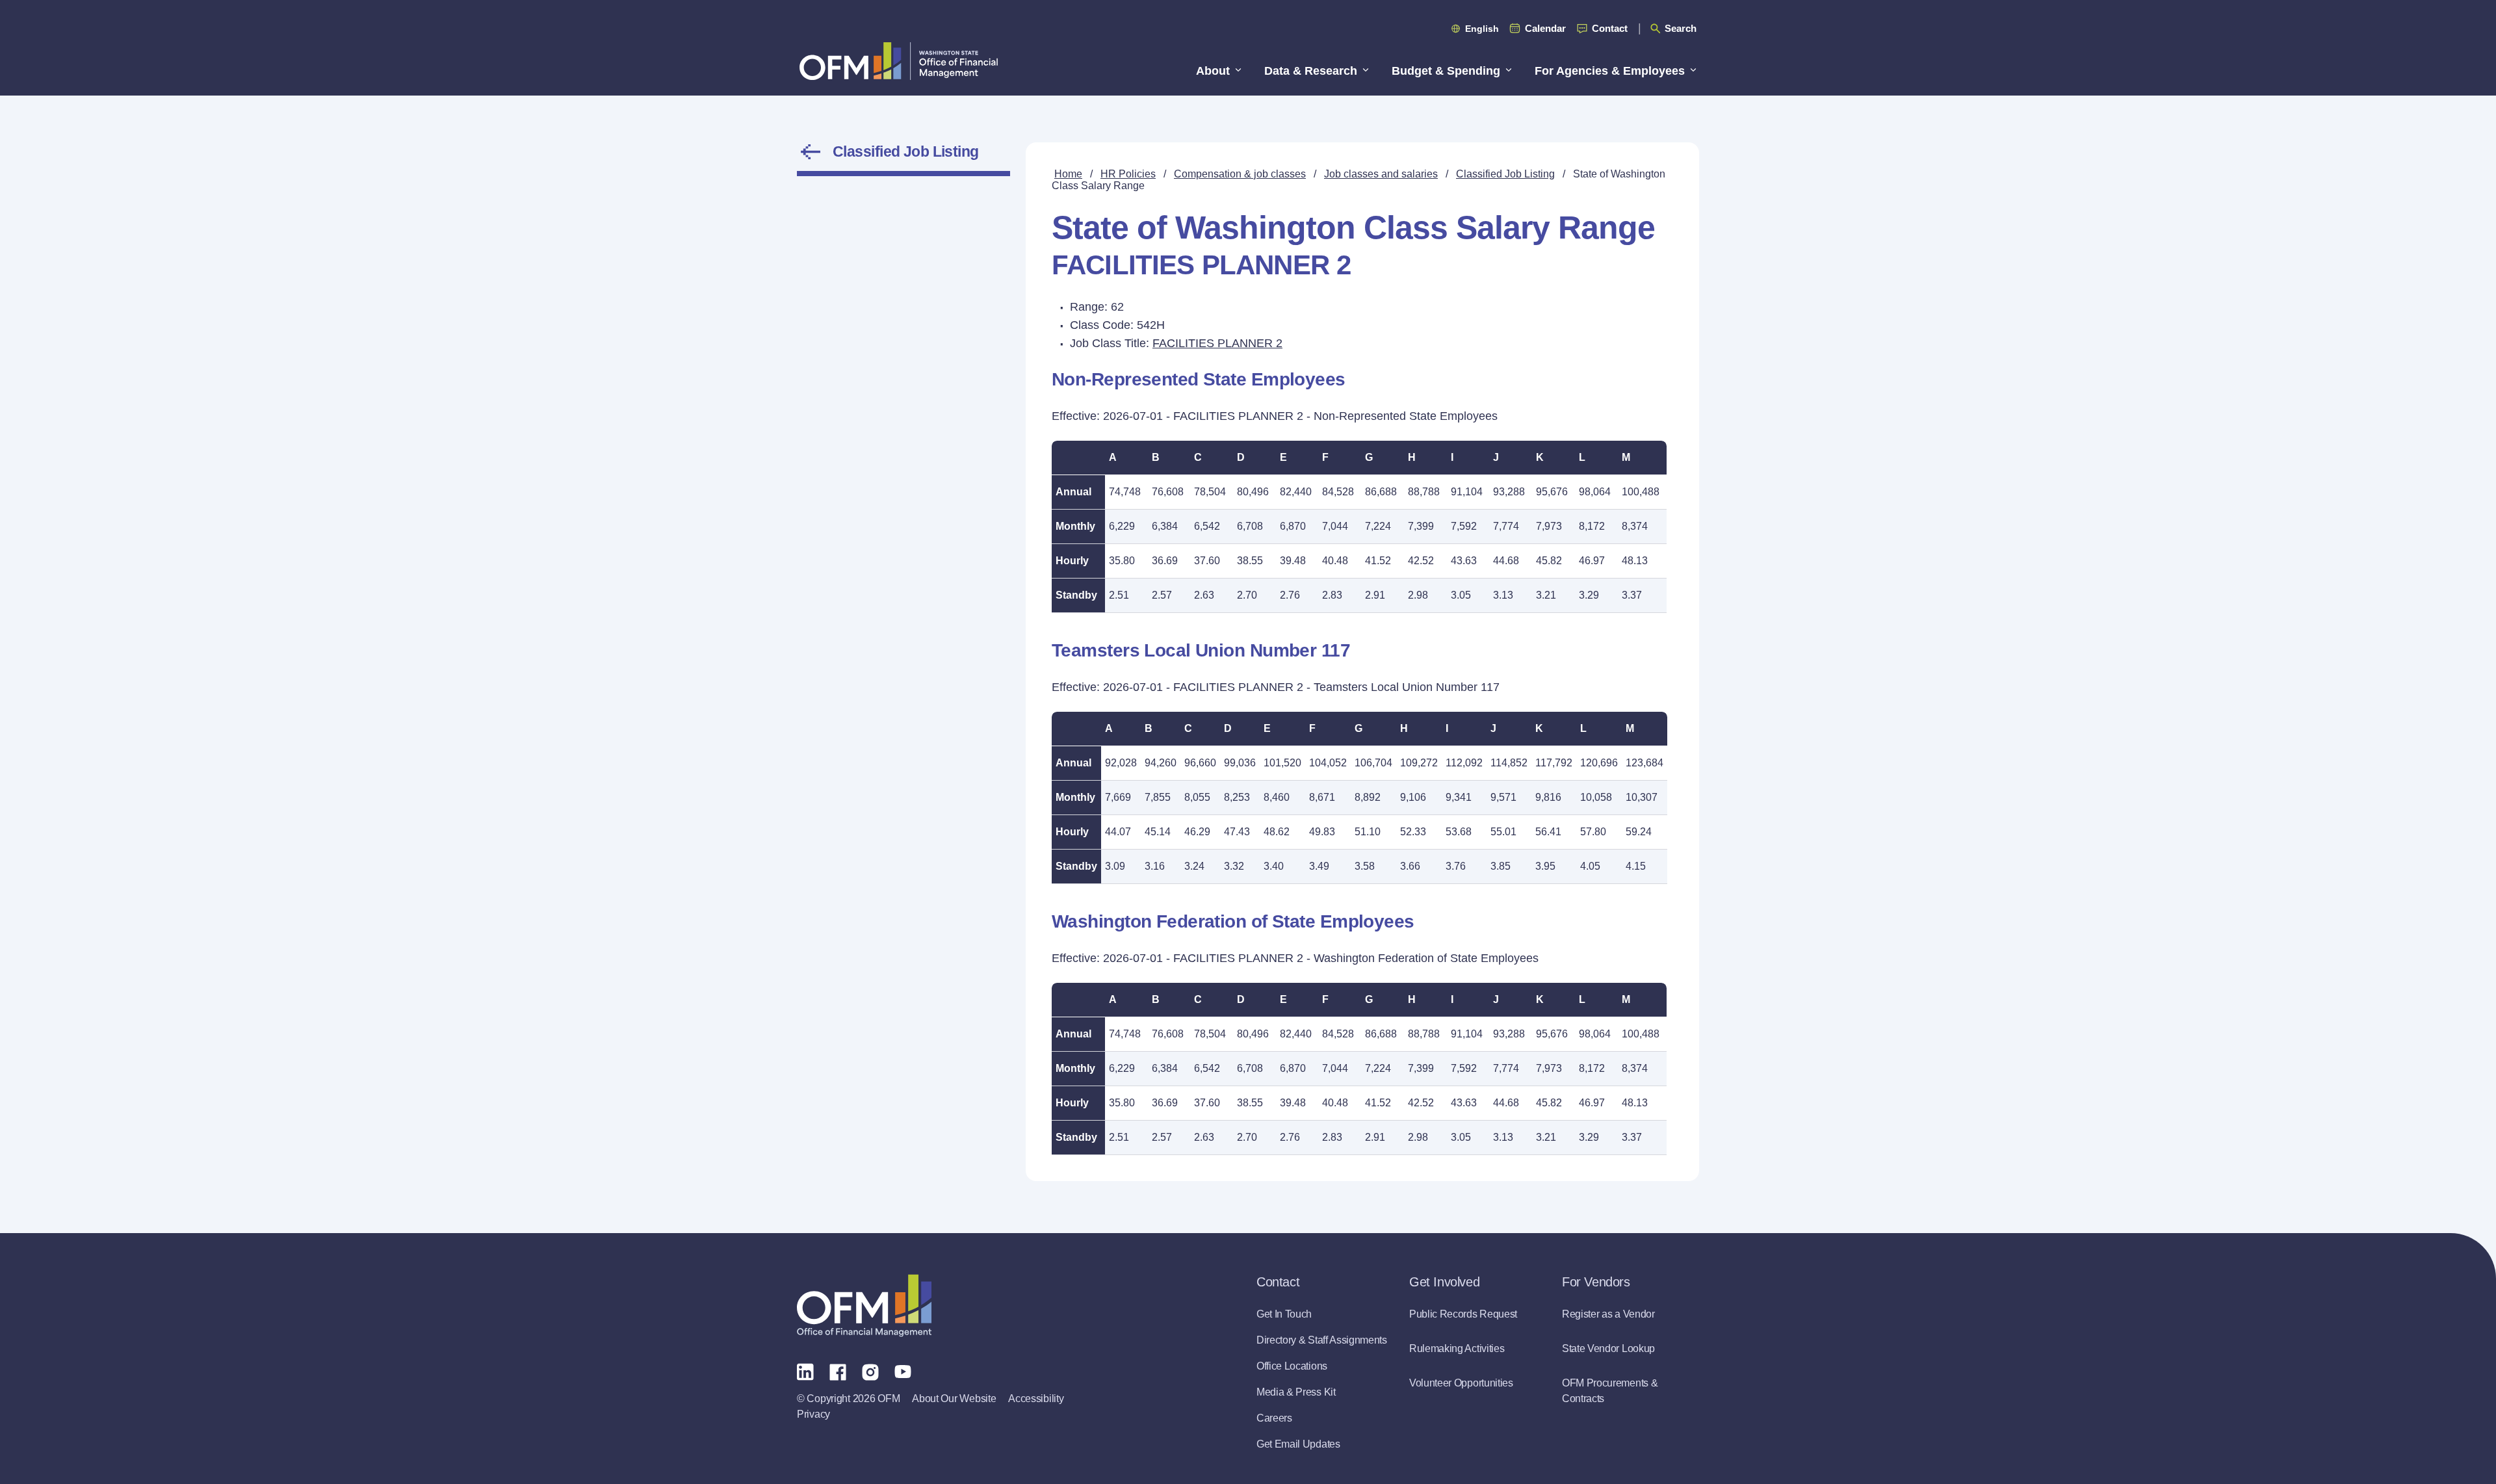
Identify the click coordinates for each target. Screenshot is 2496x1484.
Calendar (1545, 28)
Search (1681, 28)
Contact (1610, 28)
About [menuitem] (1213, 71)
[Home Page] (864, 1306)
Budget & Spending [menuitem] (1446, 71)
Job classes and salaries (1381, 174)
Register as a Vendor (1608, 1314)
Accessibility (1036, 1399)
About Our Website (954, 1399)
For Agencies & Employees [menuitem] (1610, 71)
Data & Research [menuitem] (1311, 71)
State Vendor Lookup (1608, 1348)
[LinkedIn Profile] (805, 1371)
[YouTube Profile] (903, 1371)
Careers (1274, 1418)
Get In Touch (1284, 1314)
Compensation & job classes (1240, 174)
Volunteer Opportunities (1461, 1383)
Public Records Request (1463, 1314)
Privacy (813, 1414)
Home (1068, 174)
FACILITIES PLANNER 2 (1217, 343)
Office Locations (1292, 1366)
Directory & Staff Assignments (1322, 1340)
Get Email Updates (1298, 1444)
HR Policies (1128, 174)
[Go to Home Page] (899, 61)
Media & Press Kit (1296, 1392)
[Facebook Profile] (838, 1371)
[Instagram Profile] (870, 1371)
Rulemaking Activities (1457, 1348)
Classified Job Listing (906, 151)
